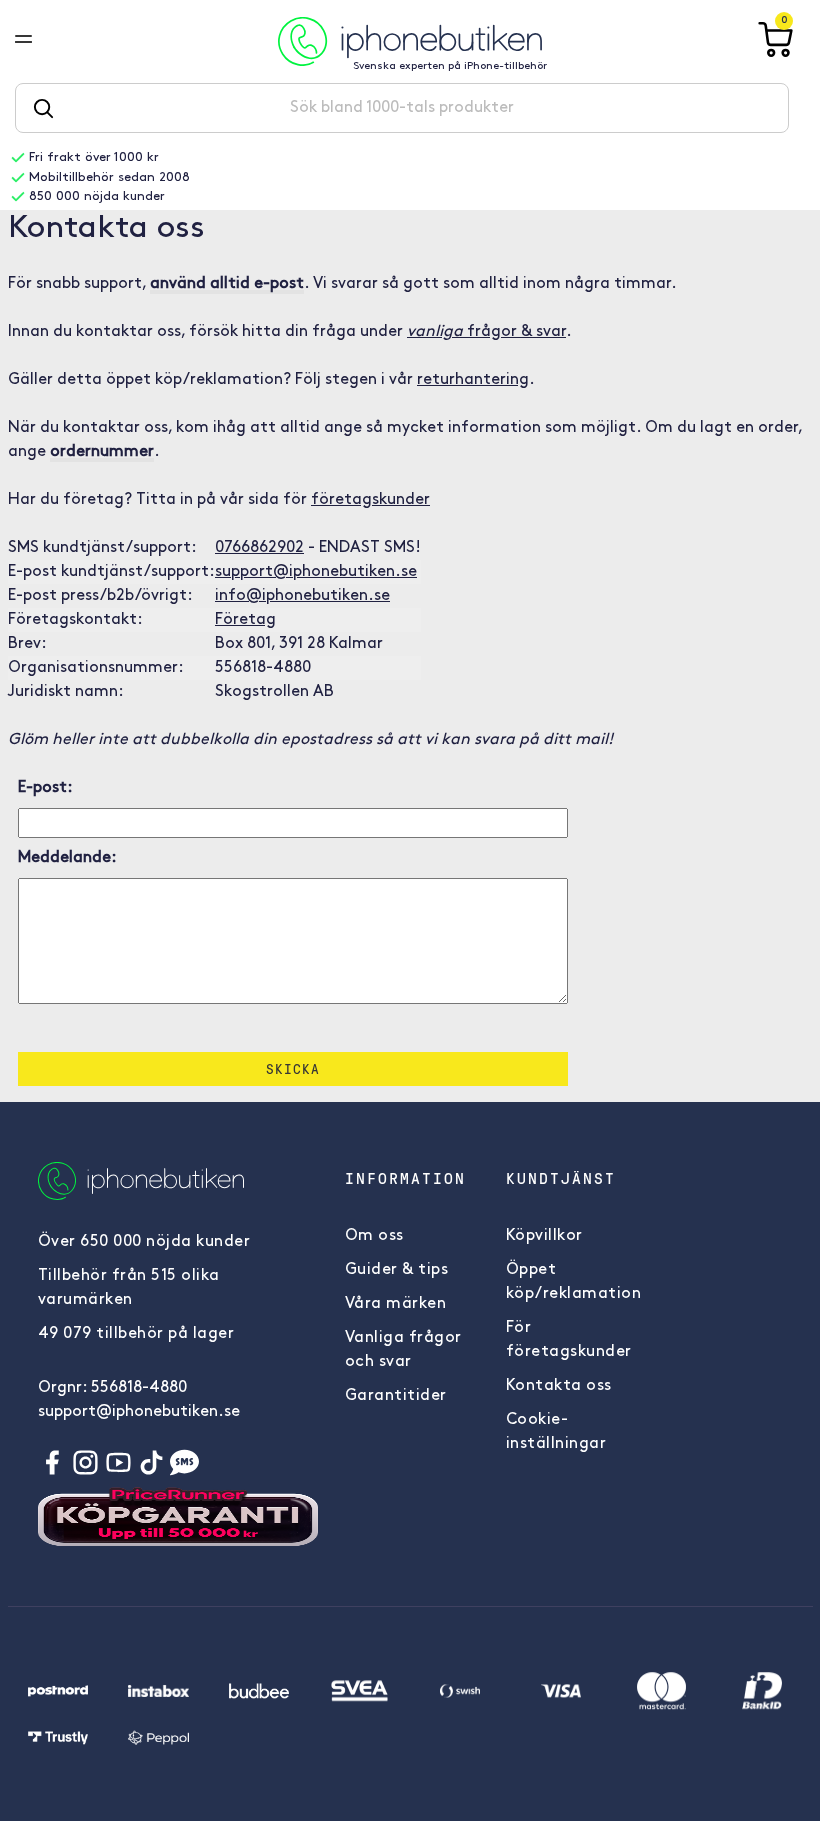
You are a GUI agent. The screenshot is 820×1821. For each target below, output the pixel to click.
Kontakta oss (559, 1386)
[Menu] (39, 41)
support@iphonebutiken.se (316, 572)
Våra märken (396, 1304)
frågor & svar (486, 332)
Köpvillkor (544, 1236)
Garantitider (396, 1396)
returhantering (473, 380)
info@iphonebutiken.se (302, 596)
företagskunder (370, 500)
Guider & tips (397, 1270)
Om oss (374, 1236)
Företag (245, 620)
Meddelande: (67, 858)
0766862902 (259, 548)
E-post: (45, 788)
